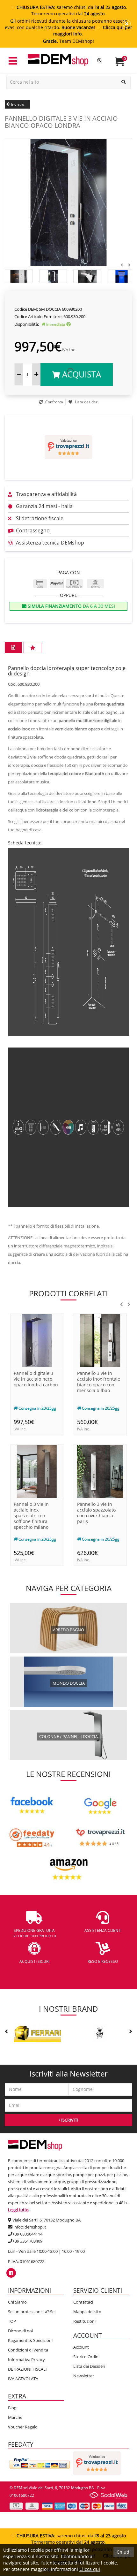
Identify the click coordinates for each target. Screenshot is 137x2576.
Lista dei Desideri (89, 2366)
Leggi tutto (18, 2210)
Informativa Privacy (26, 2359)
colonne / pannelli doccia (68, 1736)
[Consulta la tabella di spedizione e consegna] (68, 324)
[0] (123, 64)
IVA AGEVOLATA (23, 2379)
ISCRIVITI (69, 2120)
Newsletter (84, 2376)
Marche (15, 2417)
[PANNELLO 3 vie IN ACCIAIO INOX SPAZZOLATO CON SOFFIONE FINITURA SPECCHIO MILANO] (37, 1471)
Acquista (80, 374)
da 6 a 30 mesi (71, 606)
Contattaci (83, 2302)
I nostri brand (68, 2009)
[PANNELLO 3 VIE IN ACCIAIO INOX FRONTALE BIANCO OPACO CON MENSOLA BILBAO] (100, 1340)
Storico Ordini (86, 2357)
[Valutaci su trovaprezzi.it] (68, 447)
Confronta (54, 402)
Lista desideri (86, 402)
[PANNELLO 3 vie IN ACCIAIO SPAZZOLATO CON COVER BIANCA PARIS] (100, 1471)
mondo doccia (69, 1683)
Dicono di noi (20, 2331)
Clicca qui (90, 2569)
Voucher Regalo (23, 2427)
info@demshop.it (30, 2227)
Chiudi (124, 2552)
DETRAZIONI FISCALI (27, 2369)
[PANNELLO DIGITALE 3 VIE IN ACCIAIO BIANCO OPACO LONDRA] (68, 202)
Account (81, 2347)
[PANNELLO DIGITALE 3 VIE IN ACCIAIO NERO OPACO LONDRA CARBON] (37, 1340)
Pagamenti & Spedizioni (30, 2340)
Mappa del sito (87, 2312)
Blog (12, 2408)
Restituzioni (84, 2321)
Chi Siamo (17, 2302)
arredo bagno (68, 1630)
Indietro (17, 104)
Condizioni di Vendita (28, 2350)
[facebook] (11, 2273)
